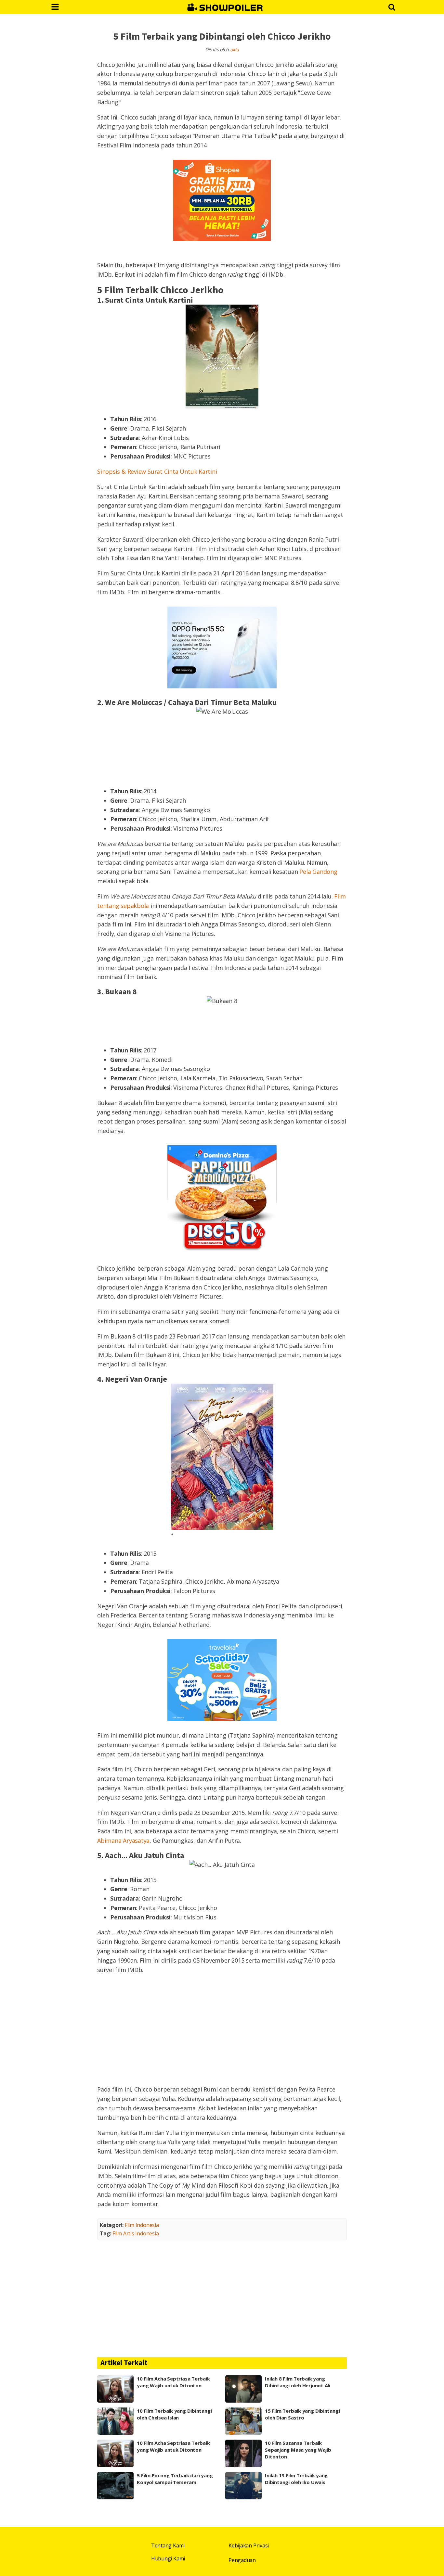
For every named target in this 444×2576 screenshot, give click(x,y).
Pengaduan (242, 2560)
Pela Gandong (318, 872)
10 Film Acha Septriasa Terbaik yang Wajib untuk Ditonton (173, 2382)
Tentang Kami (168, 2545)
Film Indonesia (142, 2225)
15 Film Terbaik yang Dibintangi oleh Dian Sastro (302, 2414)
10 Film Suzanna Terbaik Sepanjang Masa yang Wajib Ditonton (298, 2450)
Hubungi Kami (168, 2558)
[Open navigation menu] (55, 7)
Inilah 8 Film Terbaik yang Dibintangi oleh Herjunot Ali (298, 2382)
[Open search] (392, 7)
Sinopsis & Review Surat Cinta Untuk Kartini (157, 471)
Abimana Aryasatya (123, 1841)
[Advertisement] (222, 2029)
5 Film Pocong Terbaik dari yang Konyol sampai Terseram (175, 2479)
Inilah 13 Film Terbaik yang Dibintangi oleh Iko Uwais (296, 2479)
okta (235, 50)
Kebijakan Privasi (249, 2545)
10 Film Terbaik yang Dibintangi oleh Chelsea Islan (174, 2414)
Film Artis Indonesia (136, 2233)
